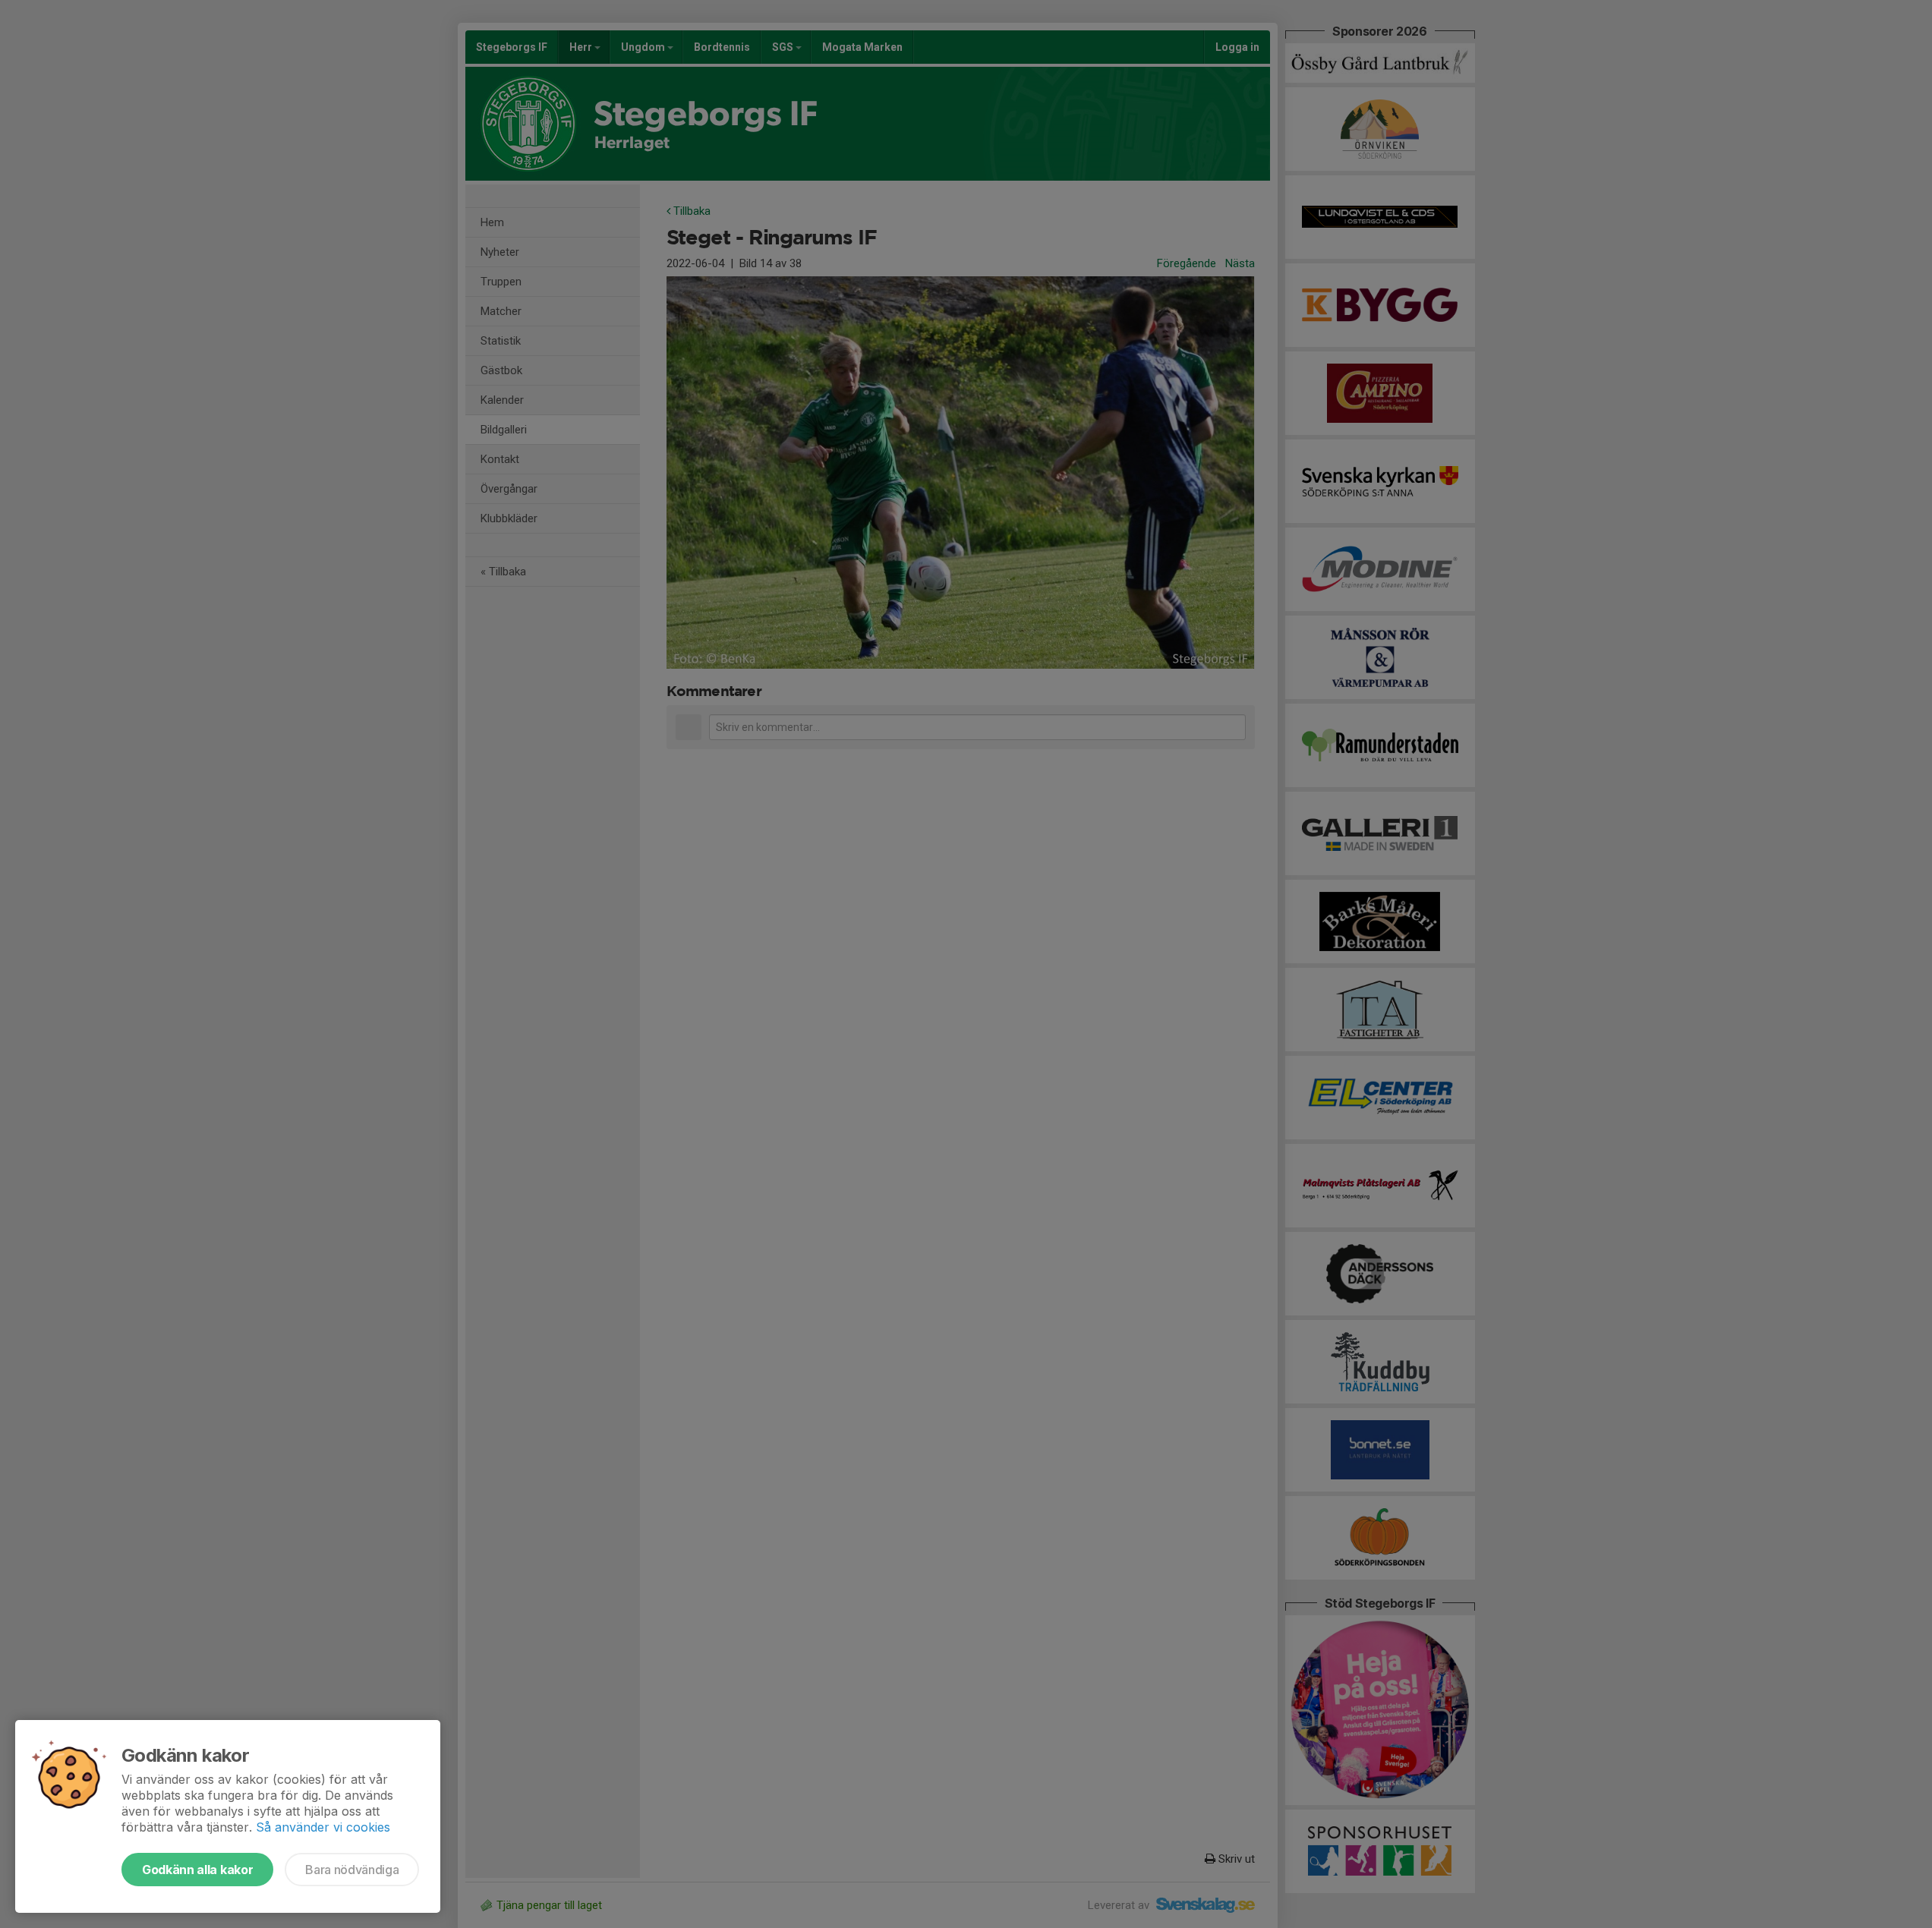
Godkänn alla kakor (197, 1870)
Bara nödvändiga (352, 1870)
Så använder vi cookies (323, 1827)
